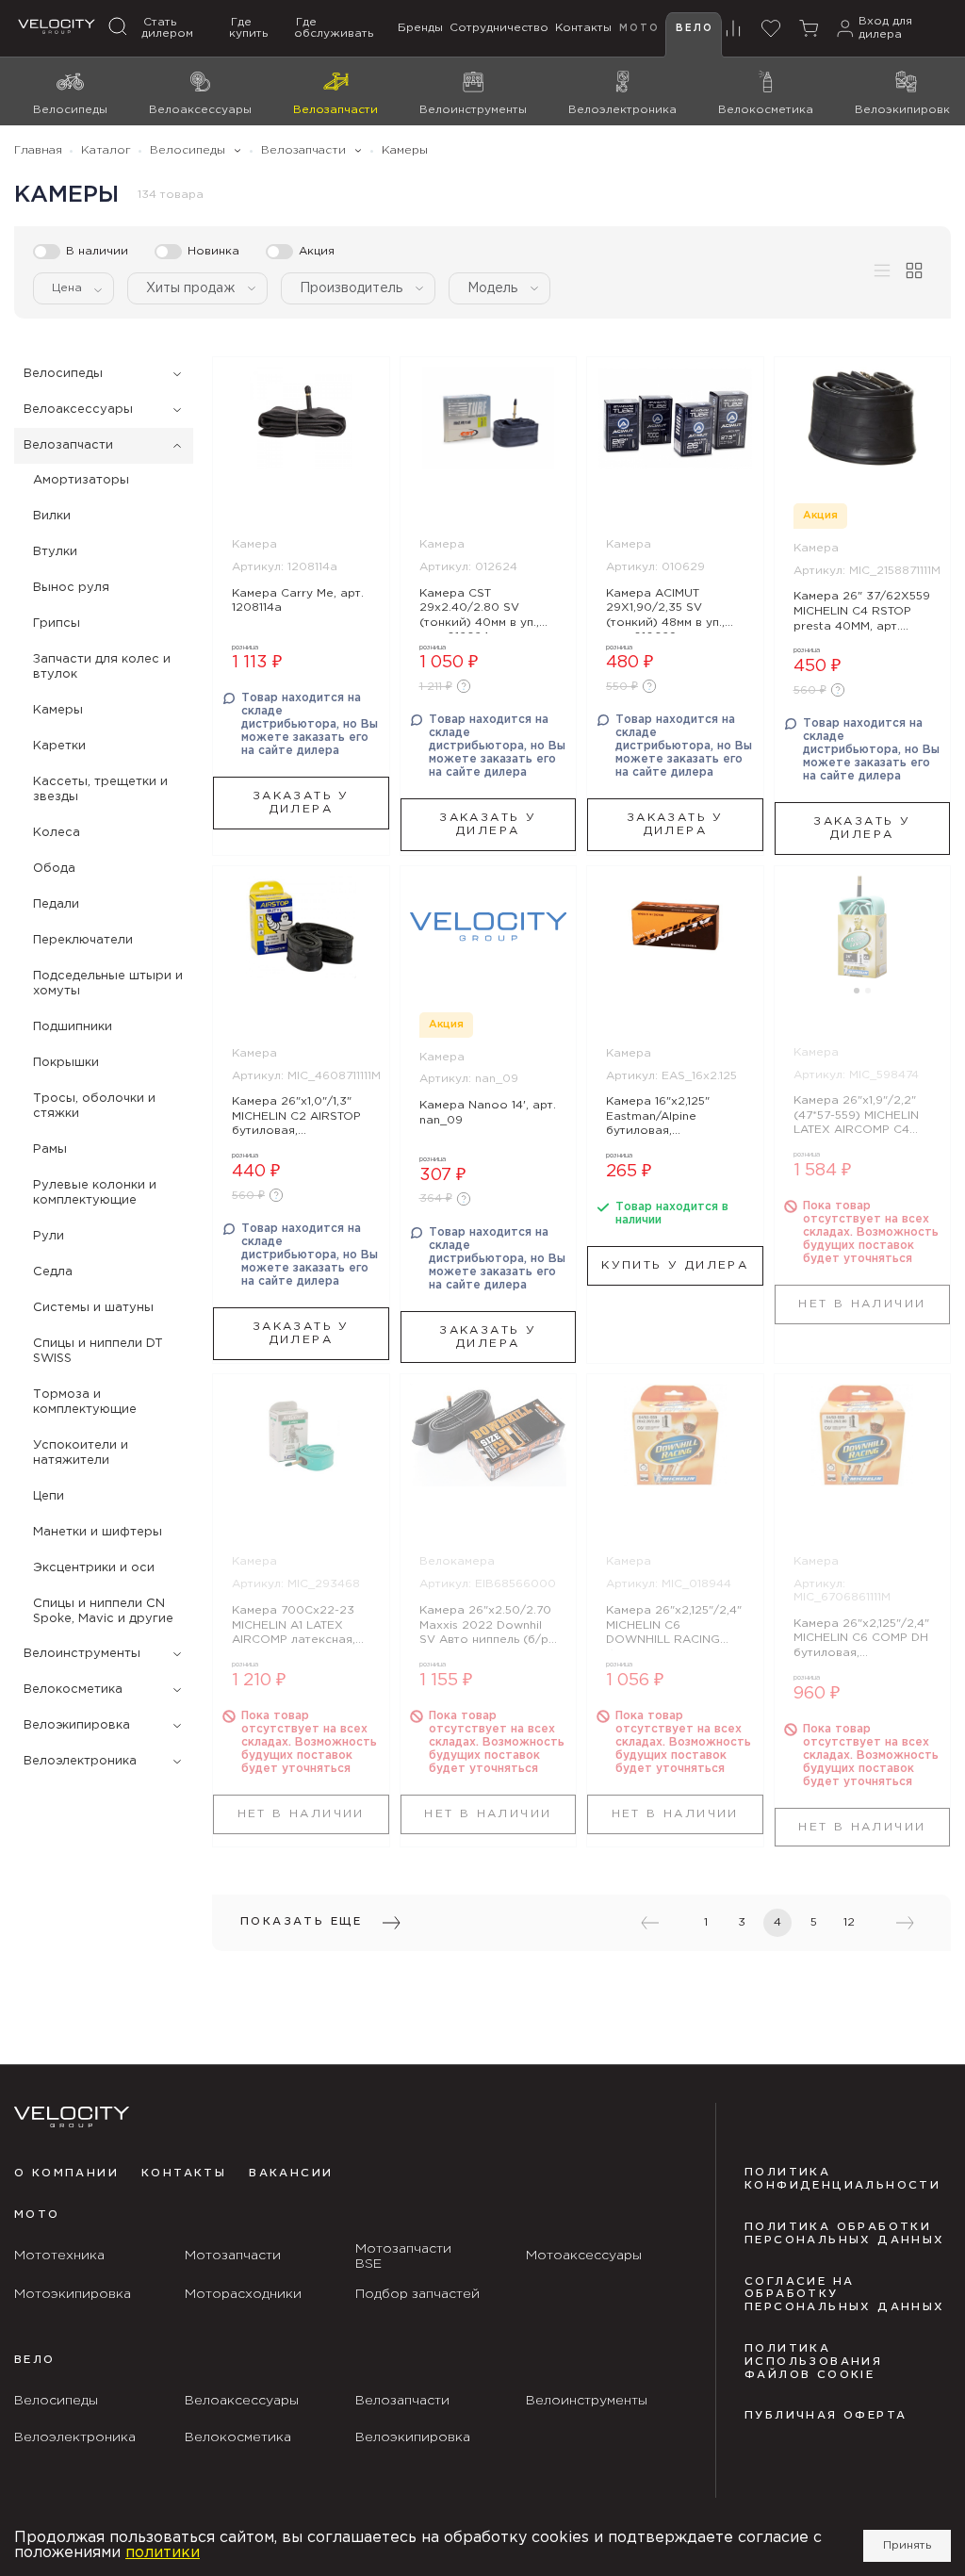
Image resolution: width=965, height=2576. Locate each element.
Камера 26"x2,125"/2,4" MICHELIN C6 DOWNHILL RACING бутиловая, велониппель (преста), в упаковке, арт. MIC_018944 (674, 1628)
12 (849, 1922)
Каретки (59, 746)
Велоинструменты (82, 1654)
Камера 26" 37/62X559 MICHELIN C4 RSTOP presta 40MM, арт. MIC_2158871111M (862, 614)
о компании (66, 2174)
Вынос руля (71, 588)
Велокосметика (73, 1690)
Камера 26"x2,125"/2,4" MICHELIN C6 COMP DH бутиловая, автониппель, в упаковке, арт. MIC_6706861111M (861, 1641)
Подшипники (73, 1027)
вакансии (291, 2174)
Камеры (58, 710)
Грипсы (57, 623)
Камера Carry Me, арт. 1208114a (298, 601)
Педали (56, 904)
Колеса (57, 833)
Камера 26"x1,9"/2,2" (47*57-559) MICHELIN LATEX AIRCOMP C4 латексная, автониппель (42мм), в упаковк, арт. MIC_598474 (859, 1118)
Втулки (55, 552)
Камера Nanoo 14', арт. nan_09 (488, 1113)
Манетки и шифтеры (98, 1532)
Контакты (583, 28)
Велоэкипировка (77, 1725)
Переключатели (83, 940)
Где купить (248, 28)
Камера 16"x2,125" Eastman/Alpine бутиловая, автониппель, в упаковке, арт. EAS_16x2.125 (658, 1119)
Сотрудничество (499, 28)
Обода (54, 869)
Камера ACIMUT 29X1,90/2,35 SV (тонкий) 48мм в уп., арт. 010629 (665, 611)
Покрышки (66, 1063)
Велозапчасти (68, 445)
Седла (53, 1272)
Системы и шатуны (93, 1308)
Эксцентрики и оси (94, 1568)
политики (163, 2553)
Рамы (50, 1149)
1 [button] (857, 991)
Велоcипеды (63, 374)
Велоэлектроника (80, 1761)
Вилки (52, 516)
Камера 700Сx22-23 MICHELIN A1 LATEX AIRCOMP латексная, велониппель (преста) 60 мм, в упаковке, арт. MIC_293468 (297, 1628)
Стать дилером (167, 28)
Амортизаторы (81, 480)
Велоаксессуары (78, 410)
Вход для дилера (885, 28)
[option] (863, 927)
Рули (49, 1236)
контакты (184, 2174)
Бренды (420, 28)
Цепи (49, 1496)
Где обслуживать (334, 28)
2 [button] (868, 991)
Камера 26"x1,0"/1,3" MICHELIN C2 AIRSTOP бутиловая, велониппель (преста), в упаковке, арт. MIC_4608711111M (299, 1119)
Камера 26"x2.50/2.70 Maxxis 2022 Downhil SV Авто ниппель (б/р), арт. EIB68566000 (488, 1628)
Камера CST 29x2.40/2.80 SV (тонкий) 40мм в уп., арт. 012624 (479, 611)
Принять (907, 2545)
